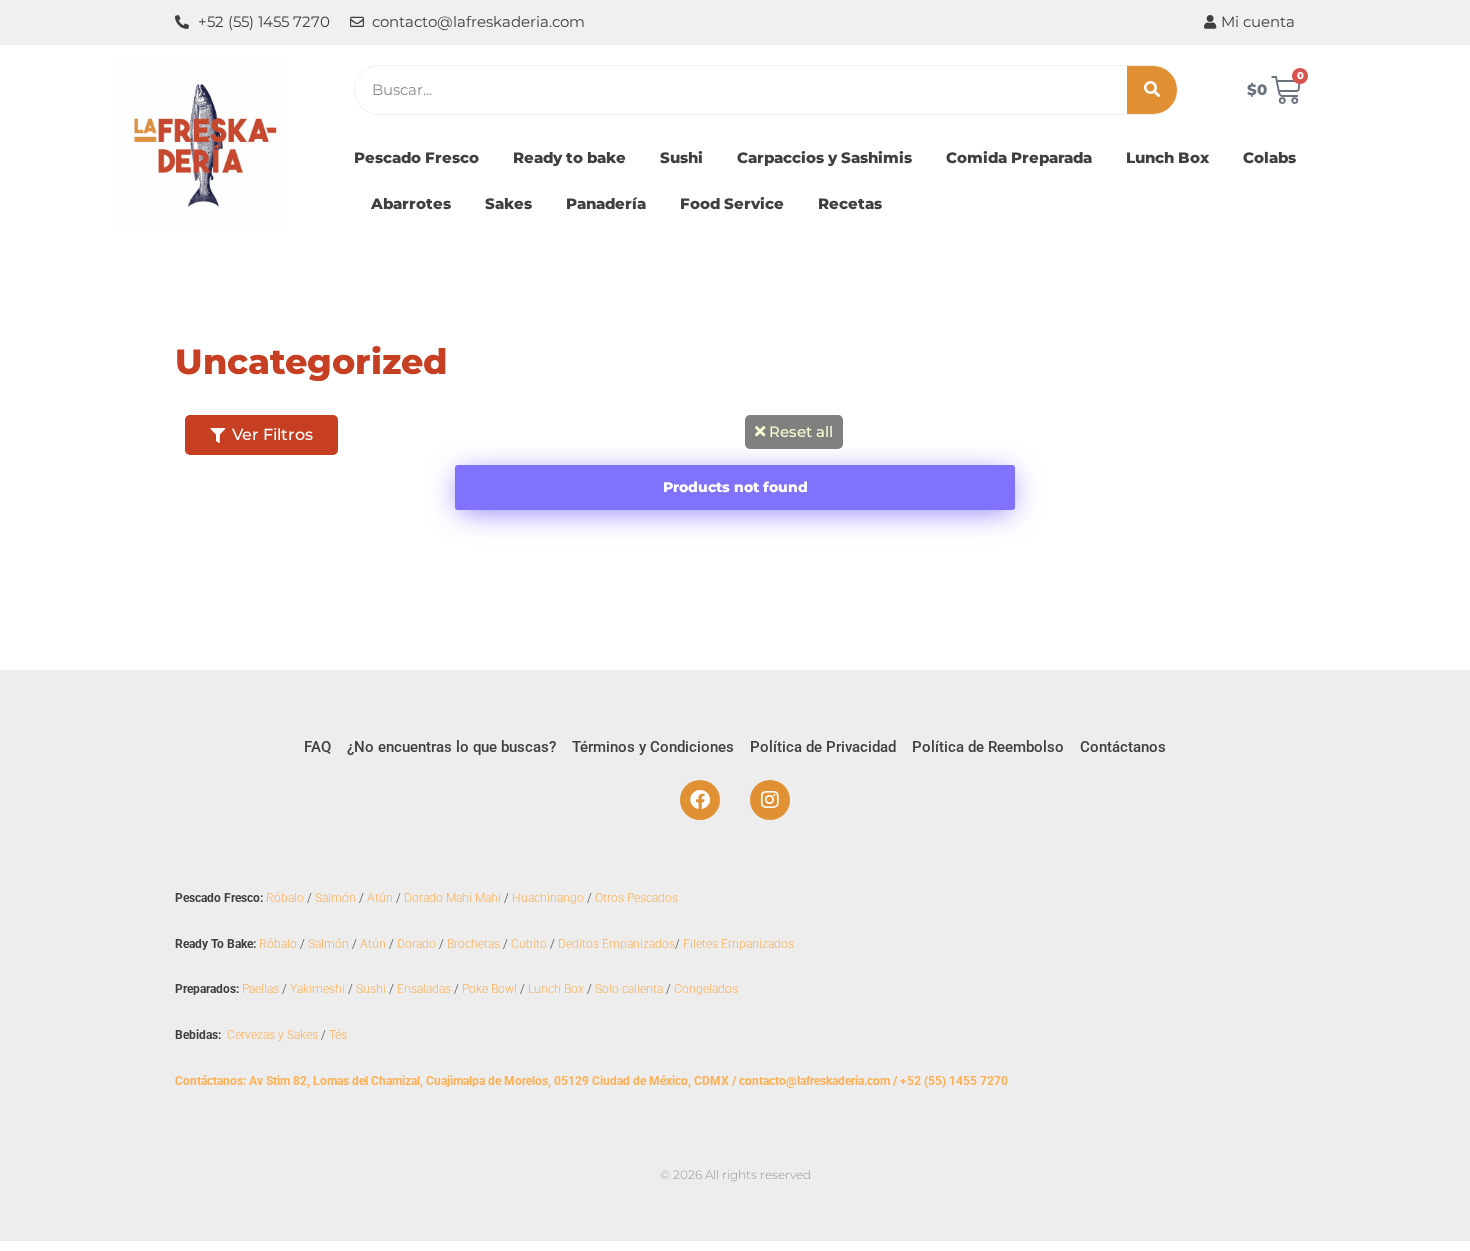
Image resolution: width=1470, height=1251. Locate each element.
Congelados (706, 989)
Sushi (371, 989)
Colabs (1269, 157)
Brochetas (473, 944)
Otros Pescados (636, 898)
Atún (380, 898)
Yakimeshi (317, 989)
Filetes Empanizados (738, 944)
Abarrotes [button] (411, 203)
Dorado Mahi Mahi (452, 898)
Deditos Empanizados (616, 944)
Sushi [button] (681, 157)
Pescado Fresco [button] (416, 157)
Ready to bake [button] (569, 157)
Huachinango (548, 898)
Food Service (732, 203)
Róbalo (285, 898)
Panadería (606, 203)
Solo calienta (629, 989)
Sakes (508, 203)
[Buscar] (1152, 90)
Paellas (260, 989)
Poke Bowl (489, 989)
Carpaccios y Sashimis (824, 157)
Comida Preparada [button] (1019, 157)
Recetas (850, 203)
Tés (338, 1035)
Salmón (335, 898)
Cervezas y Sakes (272, 1035)
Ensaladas (424, 989)
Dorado (416, 944)
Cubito (529, 944)
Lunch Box (1167, 157)
